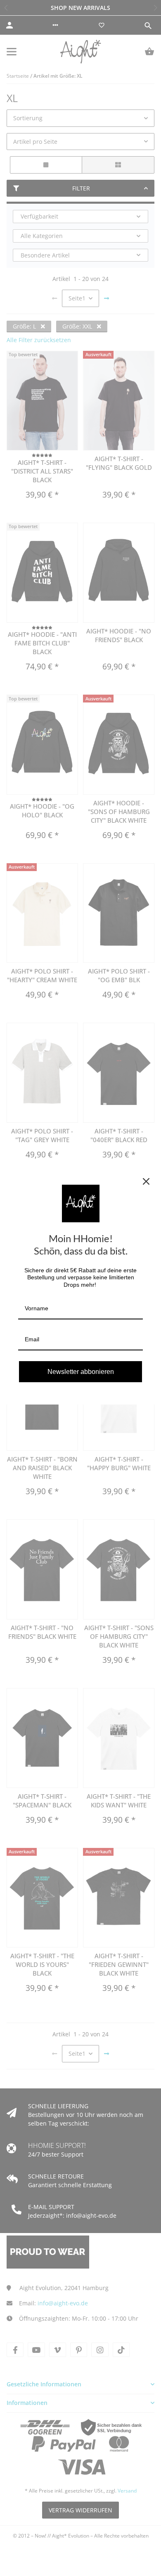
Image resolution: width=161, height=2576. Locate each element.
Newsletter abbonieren (81, 1372)
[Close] (146, 1181)
